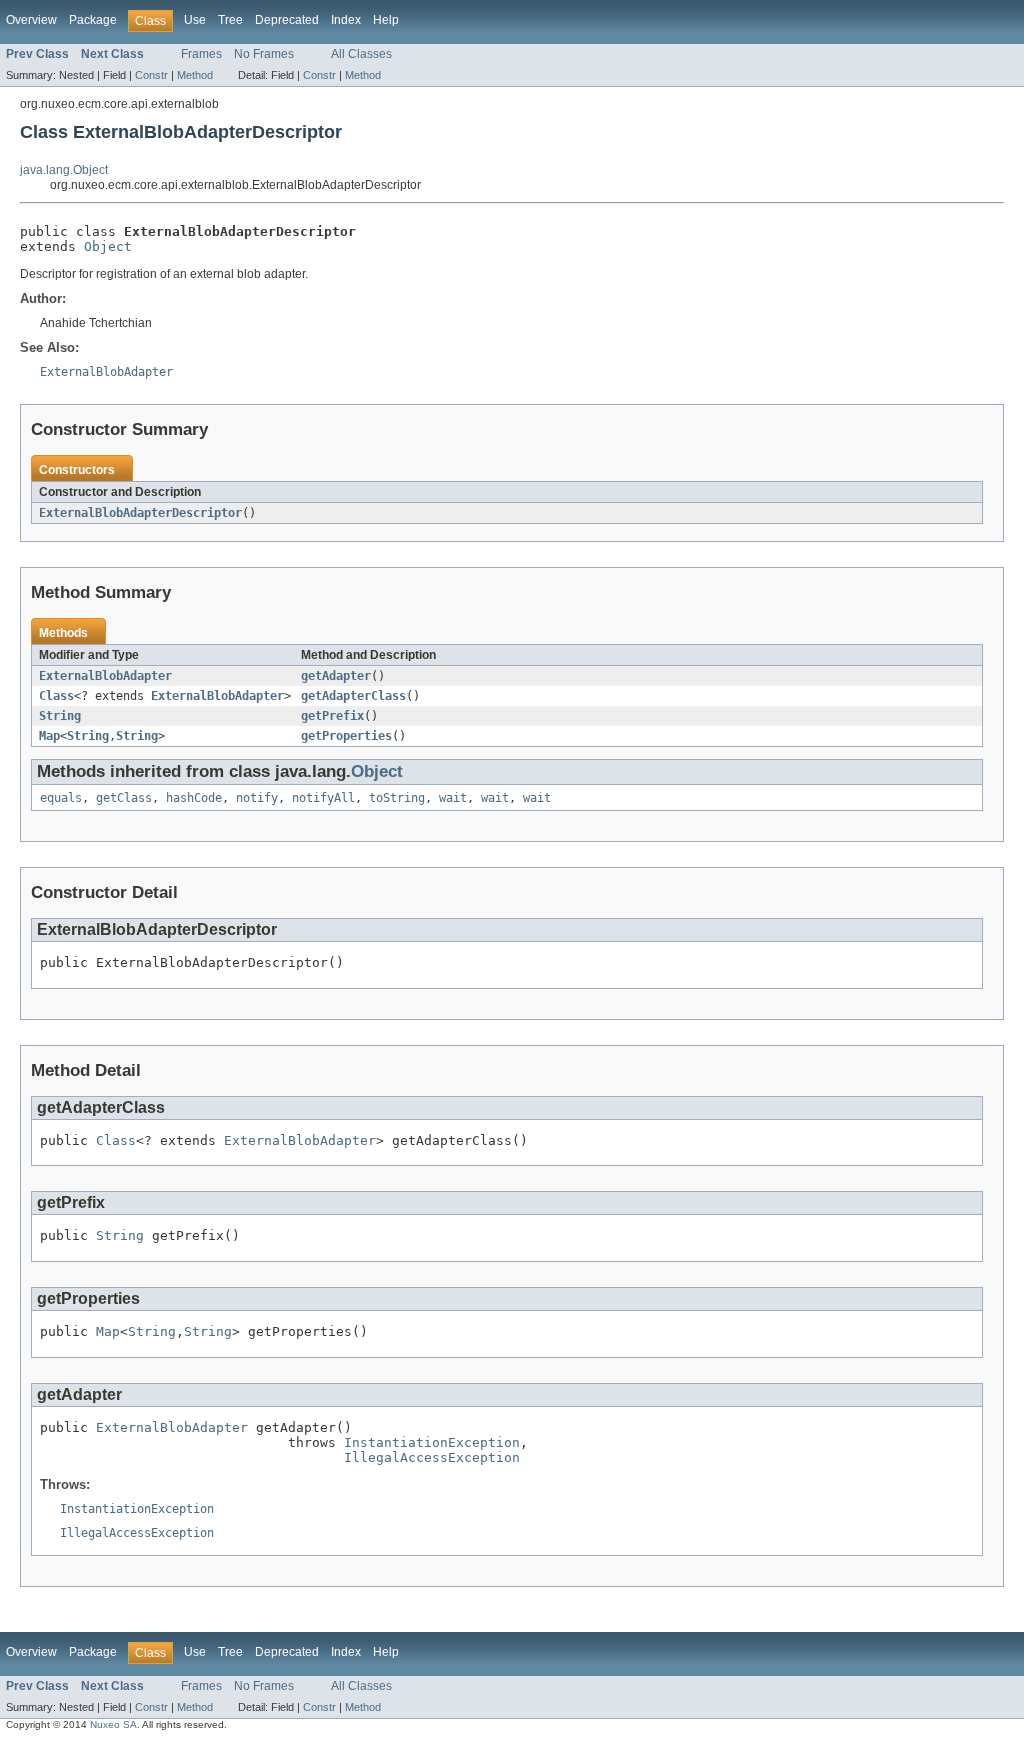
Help (386, 20)
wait (453, 798)
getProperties (346, 736)
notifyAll (323, 798)
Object (108, 246)
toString (397, 798)
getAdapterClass (353, 696)
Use (195, 20)
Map (49, 736)
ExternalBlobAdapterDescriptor (140, 513)
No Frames (264, 54)
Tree (230, 20)
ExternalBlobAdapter (105, 676)
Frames (201, 54)
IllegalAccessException (432, 1457)
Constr (151, 75)
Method (195, 75)
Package (93, 20)
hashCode (194, 798)
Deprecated (287, 20)
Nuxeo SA (113, 1724)
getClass (124, 798)
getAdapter (336, 676)
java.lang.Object (64, 170)
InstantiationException (432, 1442)
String (60, 716)
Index (346, 20)
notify (257, 798)
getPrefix (332, 716)
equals (61, 798)
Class (56, 696)
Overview (31, 20)
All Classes (361, 54)
